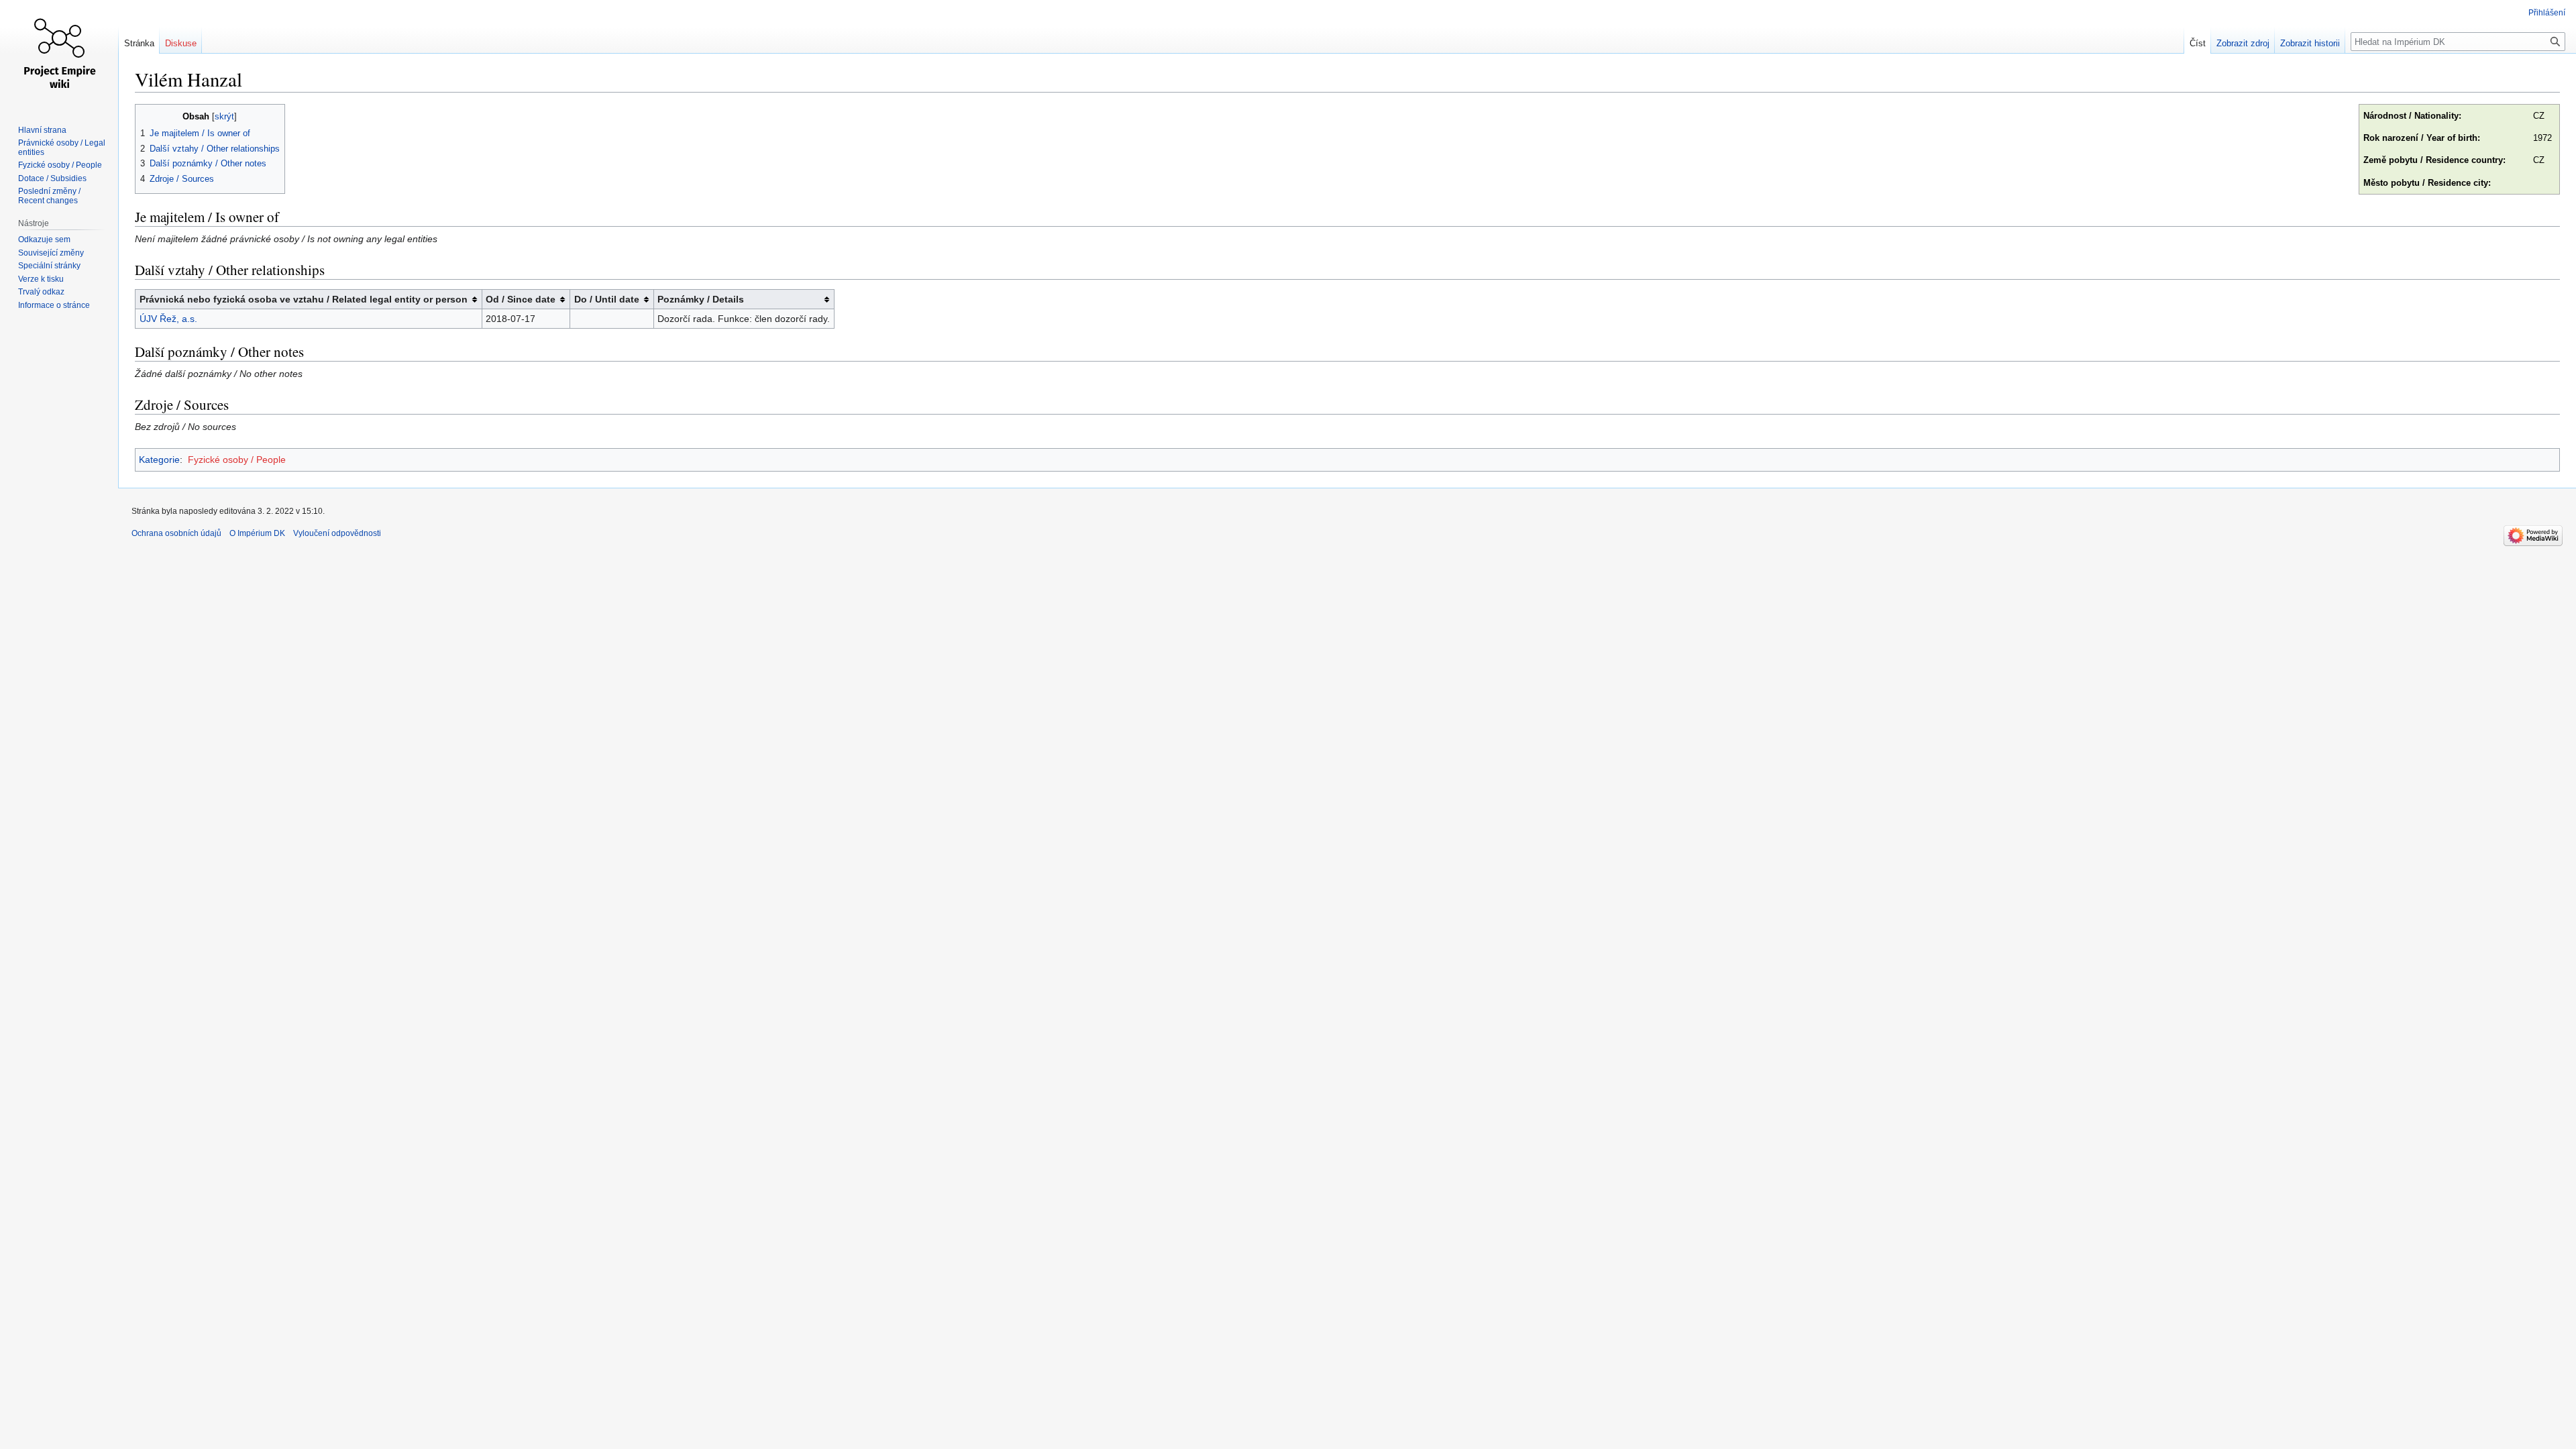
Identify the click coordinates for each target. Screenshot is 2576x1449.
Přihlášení (2547, 13)
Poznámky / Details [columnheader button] (701, 299)
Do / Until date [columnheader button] (607, 299)
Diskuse (181, 43)
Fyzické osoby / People (237, 460)
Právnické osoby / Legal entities (62, 148)
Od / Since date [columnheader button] (521, 299)
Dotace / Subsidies (52, 178)
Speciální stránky (49, 266)
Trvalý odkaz (41, 292)
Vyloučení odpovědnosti (337, 533)
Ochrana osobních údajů (176, 533)
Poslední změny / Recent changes (49, 196)
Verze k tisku (41, 279)
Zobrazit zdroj (2243, 43)
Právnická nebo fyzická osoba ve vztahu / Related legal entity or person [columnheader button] (304, 299)
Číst (2198, 43)
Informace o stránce (54, 305)
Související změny (51, 253)
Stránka (139, 43)
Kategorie (159, 460)
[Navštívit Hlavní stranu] (59, 54)
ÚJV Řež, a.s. (168, 319)
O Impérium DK (257, 533)
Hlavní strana (42, 130)
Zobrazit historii (2310, 43)
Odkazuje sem (44, 239)
